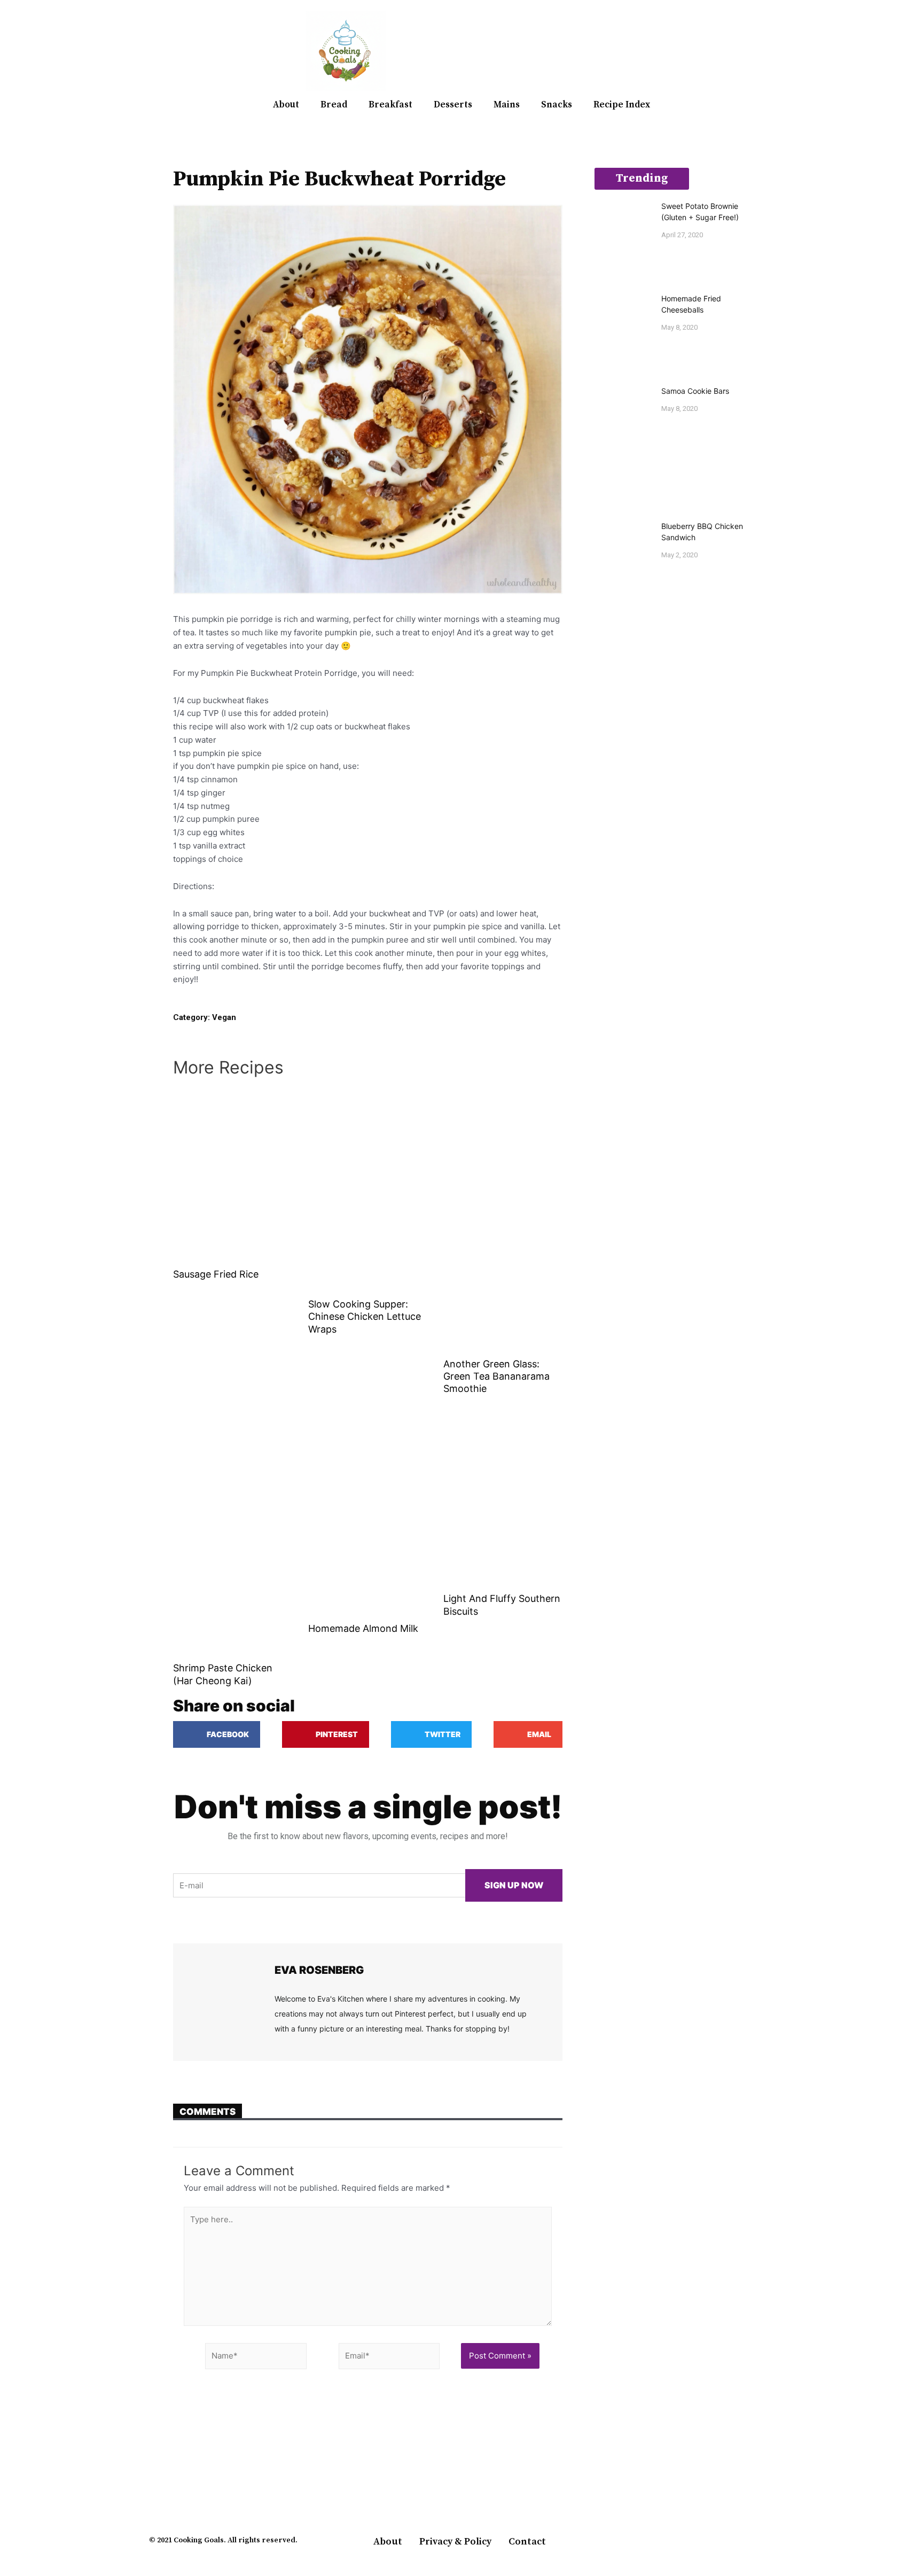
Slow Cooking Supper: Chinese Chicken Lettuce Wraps (365, 1317)
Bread (334, 105)
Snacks (557, 105)
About (286, 105)
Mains (507, 105)
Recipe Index (622, 105)
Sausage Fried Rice (216, 1274)
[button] (761, 51)
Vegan (224, 1017)
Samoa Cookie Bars (695, 391)
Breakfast (390, 105)
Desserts (453, 105)
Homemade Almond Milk (363, 1628)
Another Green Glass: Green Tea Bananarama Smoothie (496, 1376)
